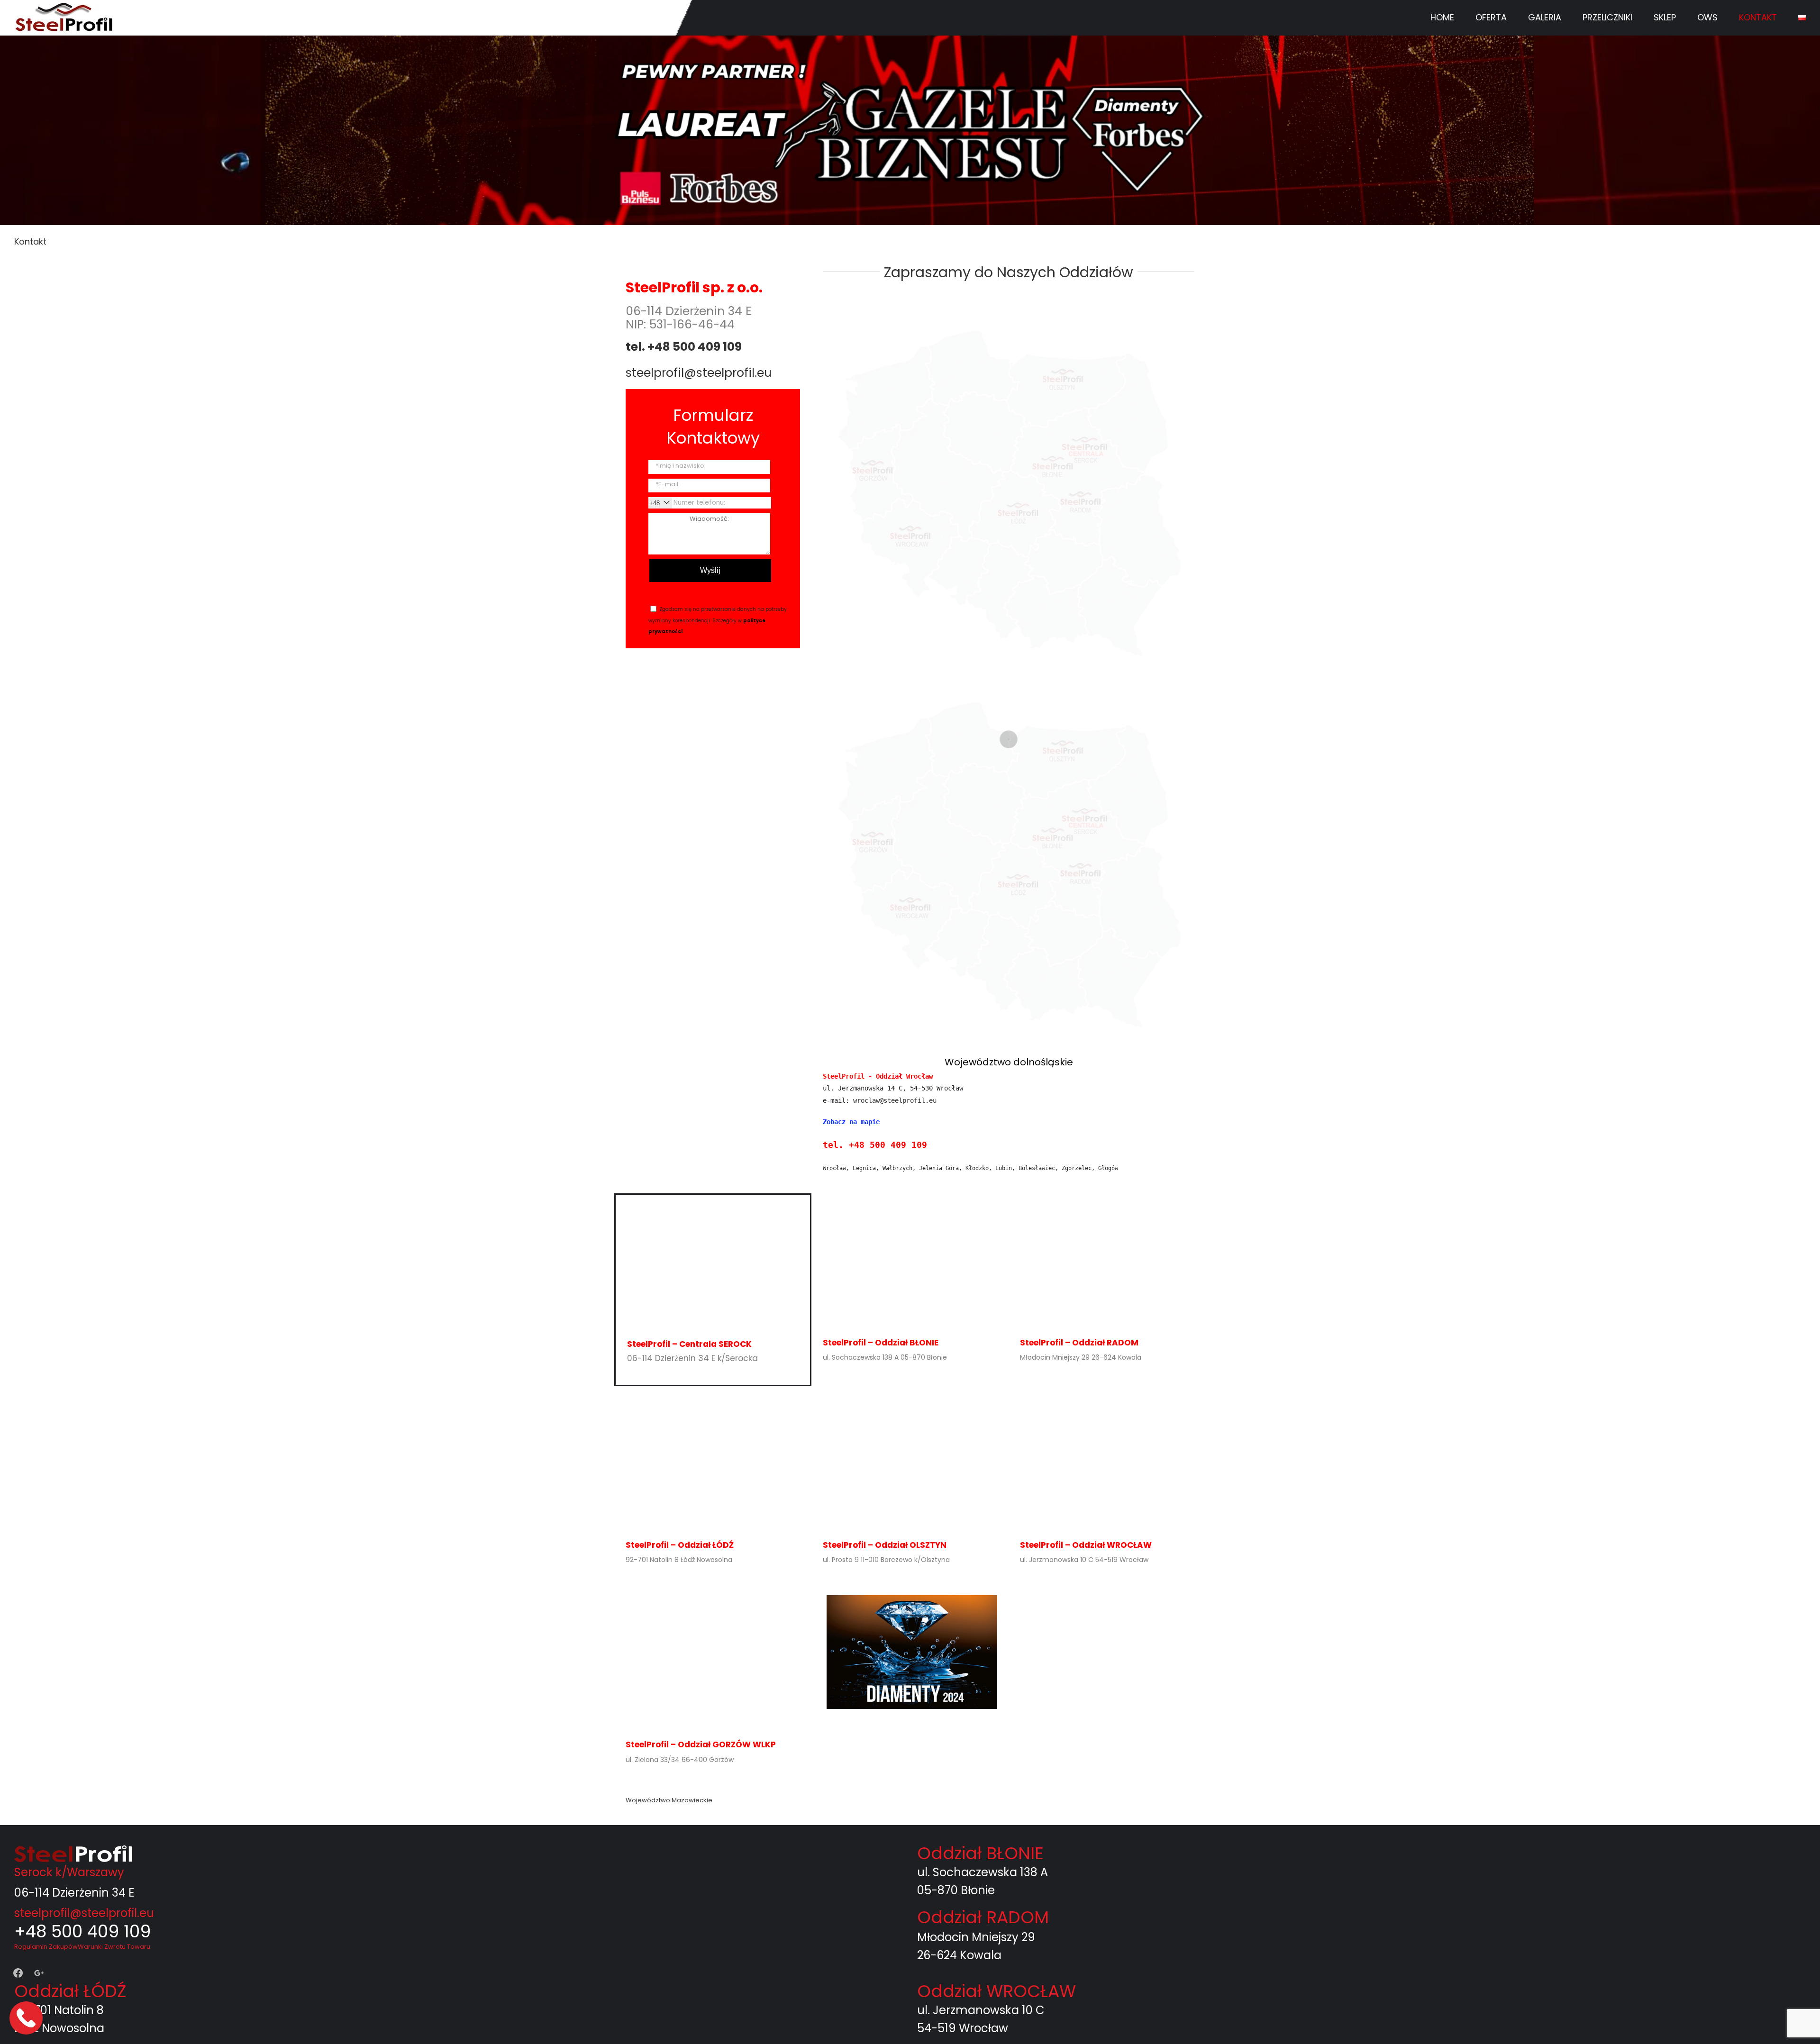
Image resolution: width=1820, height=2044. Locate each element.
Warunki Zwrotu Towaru (114, 1947)
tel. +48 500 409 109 (684, 347)
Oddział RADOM (983, 1917)
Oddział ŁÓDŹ (70, 1991)
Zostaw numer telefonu (27, 2018)
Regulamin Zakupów (46, 1947)
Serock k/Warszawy (69, 1872)
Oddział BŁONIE (980, 1853)
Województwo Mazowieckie (669, 1800)
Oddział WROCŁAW (996, 1991)
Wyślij (710, 570)
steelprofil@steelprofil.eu (699, 373)
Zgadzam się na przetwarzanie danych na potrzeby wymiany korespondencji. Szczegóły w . (718, 620)
